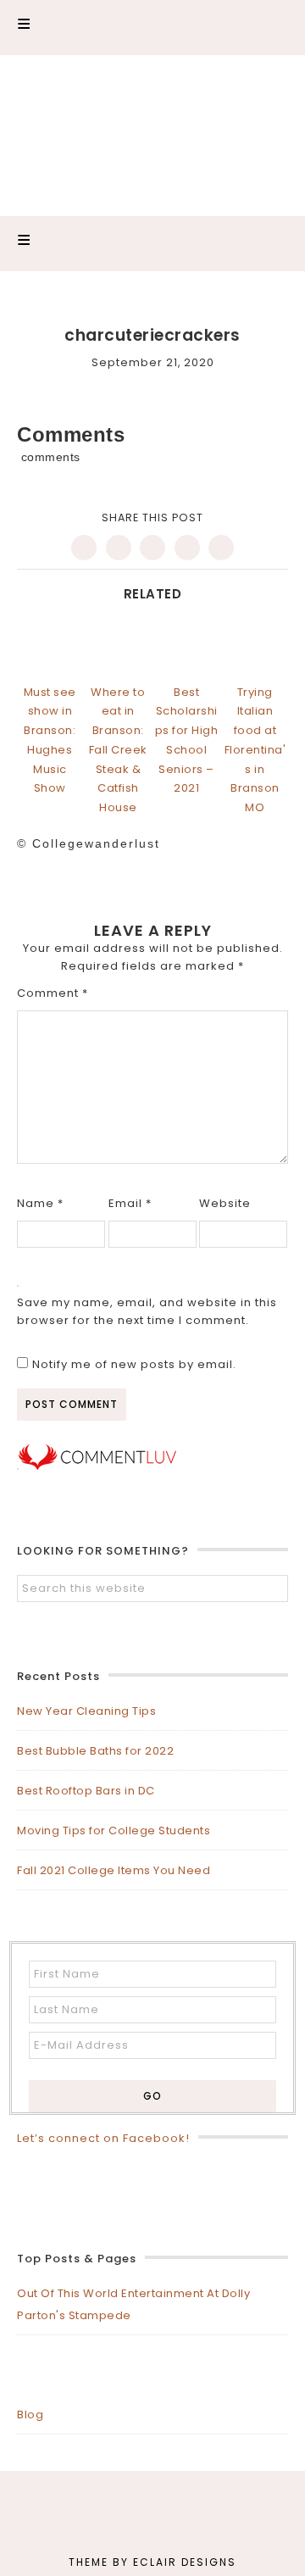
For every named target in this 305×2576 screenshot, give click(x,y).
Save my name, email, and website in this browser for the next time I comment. (147, 1311)
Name (40, 1203)
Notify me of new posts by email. (134, 1364)
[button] (152, 28)
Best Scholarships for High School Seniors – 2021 (187, 740)
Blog (30, 2415)
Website (225, 1203)
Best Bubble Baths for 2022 (95, 1751)
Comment (53, 993)
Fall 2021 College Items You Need (114, 1870)
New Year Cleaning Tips (86, 1711)
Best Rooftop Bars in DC (86, 1791)
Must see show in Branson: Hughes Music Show (50, 740)
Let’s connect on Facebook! (103, 2138)
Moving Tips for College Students (114, 1830)
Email (130, 1203)
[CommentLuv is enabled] (97, 1466)
